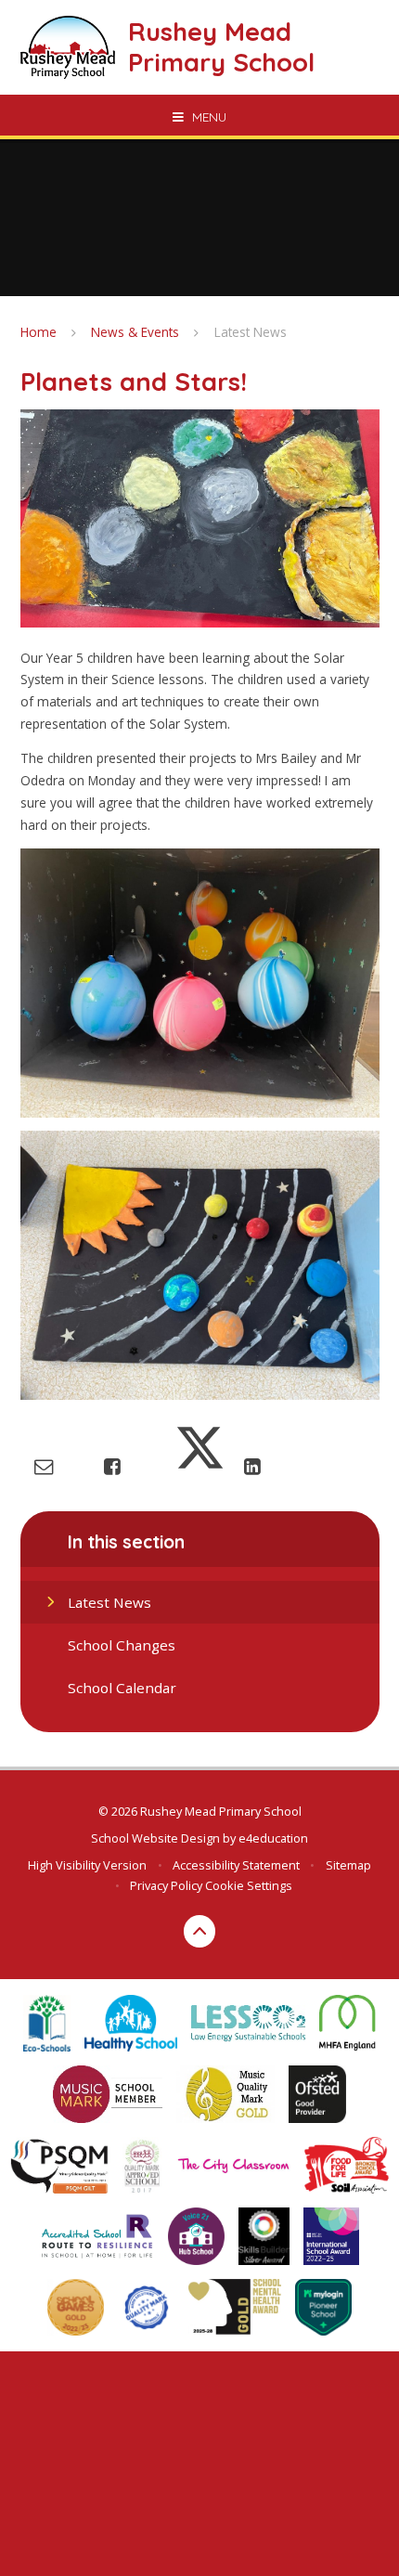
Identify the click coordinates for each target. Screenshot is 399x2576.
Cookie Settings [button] (249, 1885)
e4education (273, 1838)
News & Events (135, 332)
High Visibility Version (87, 1865)
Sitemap (348, 1865)
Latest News (251, 332)
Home (39, 332)
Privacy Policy (166, 1885)
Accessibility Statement (236, 1865)
